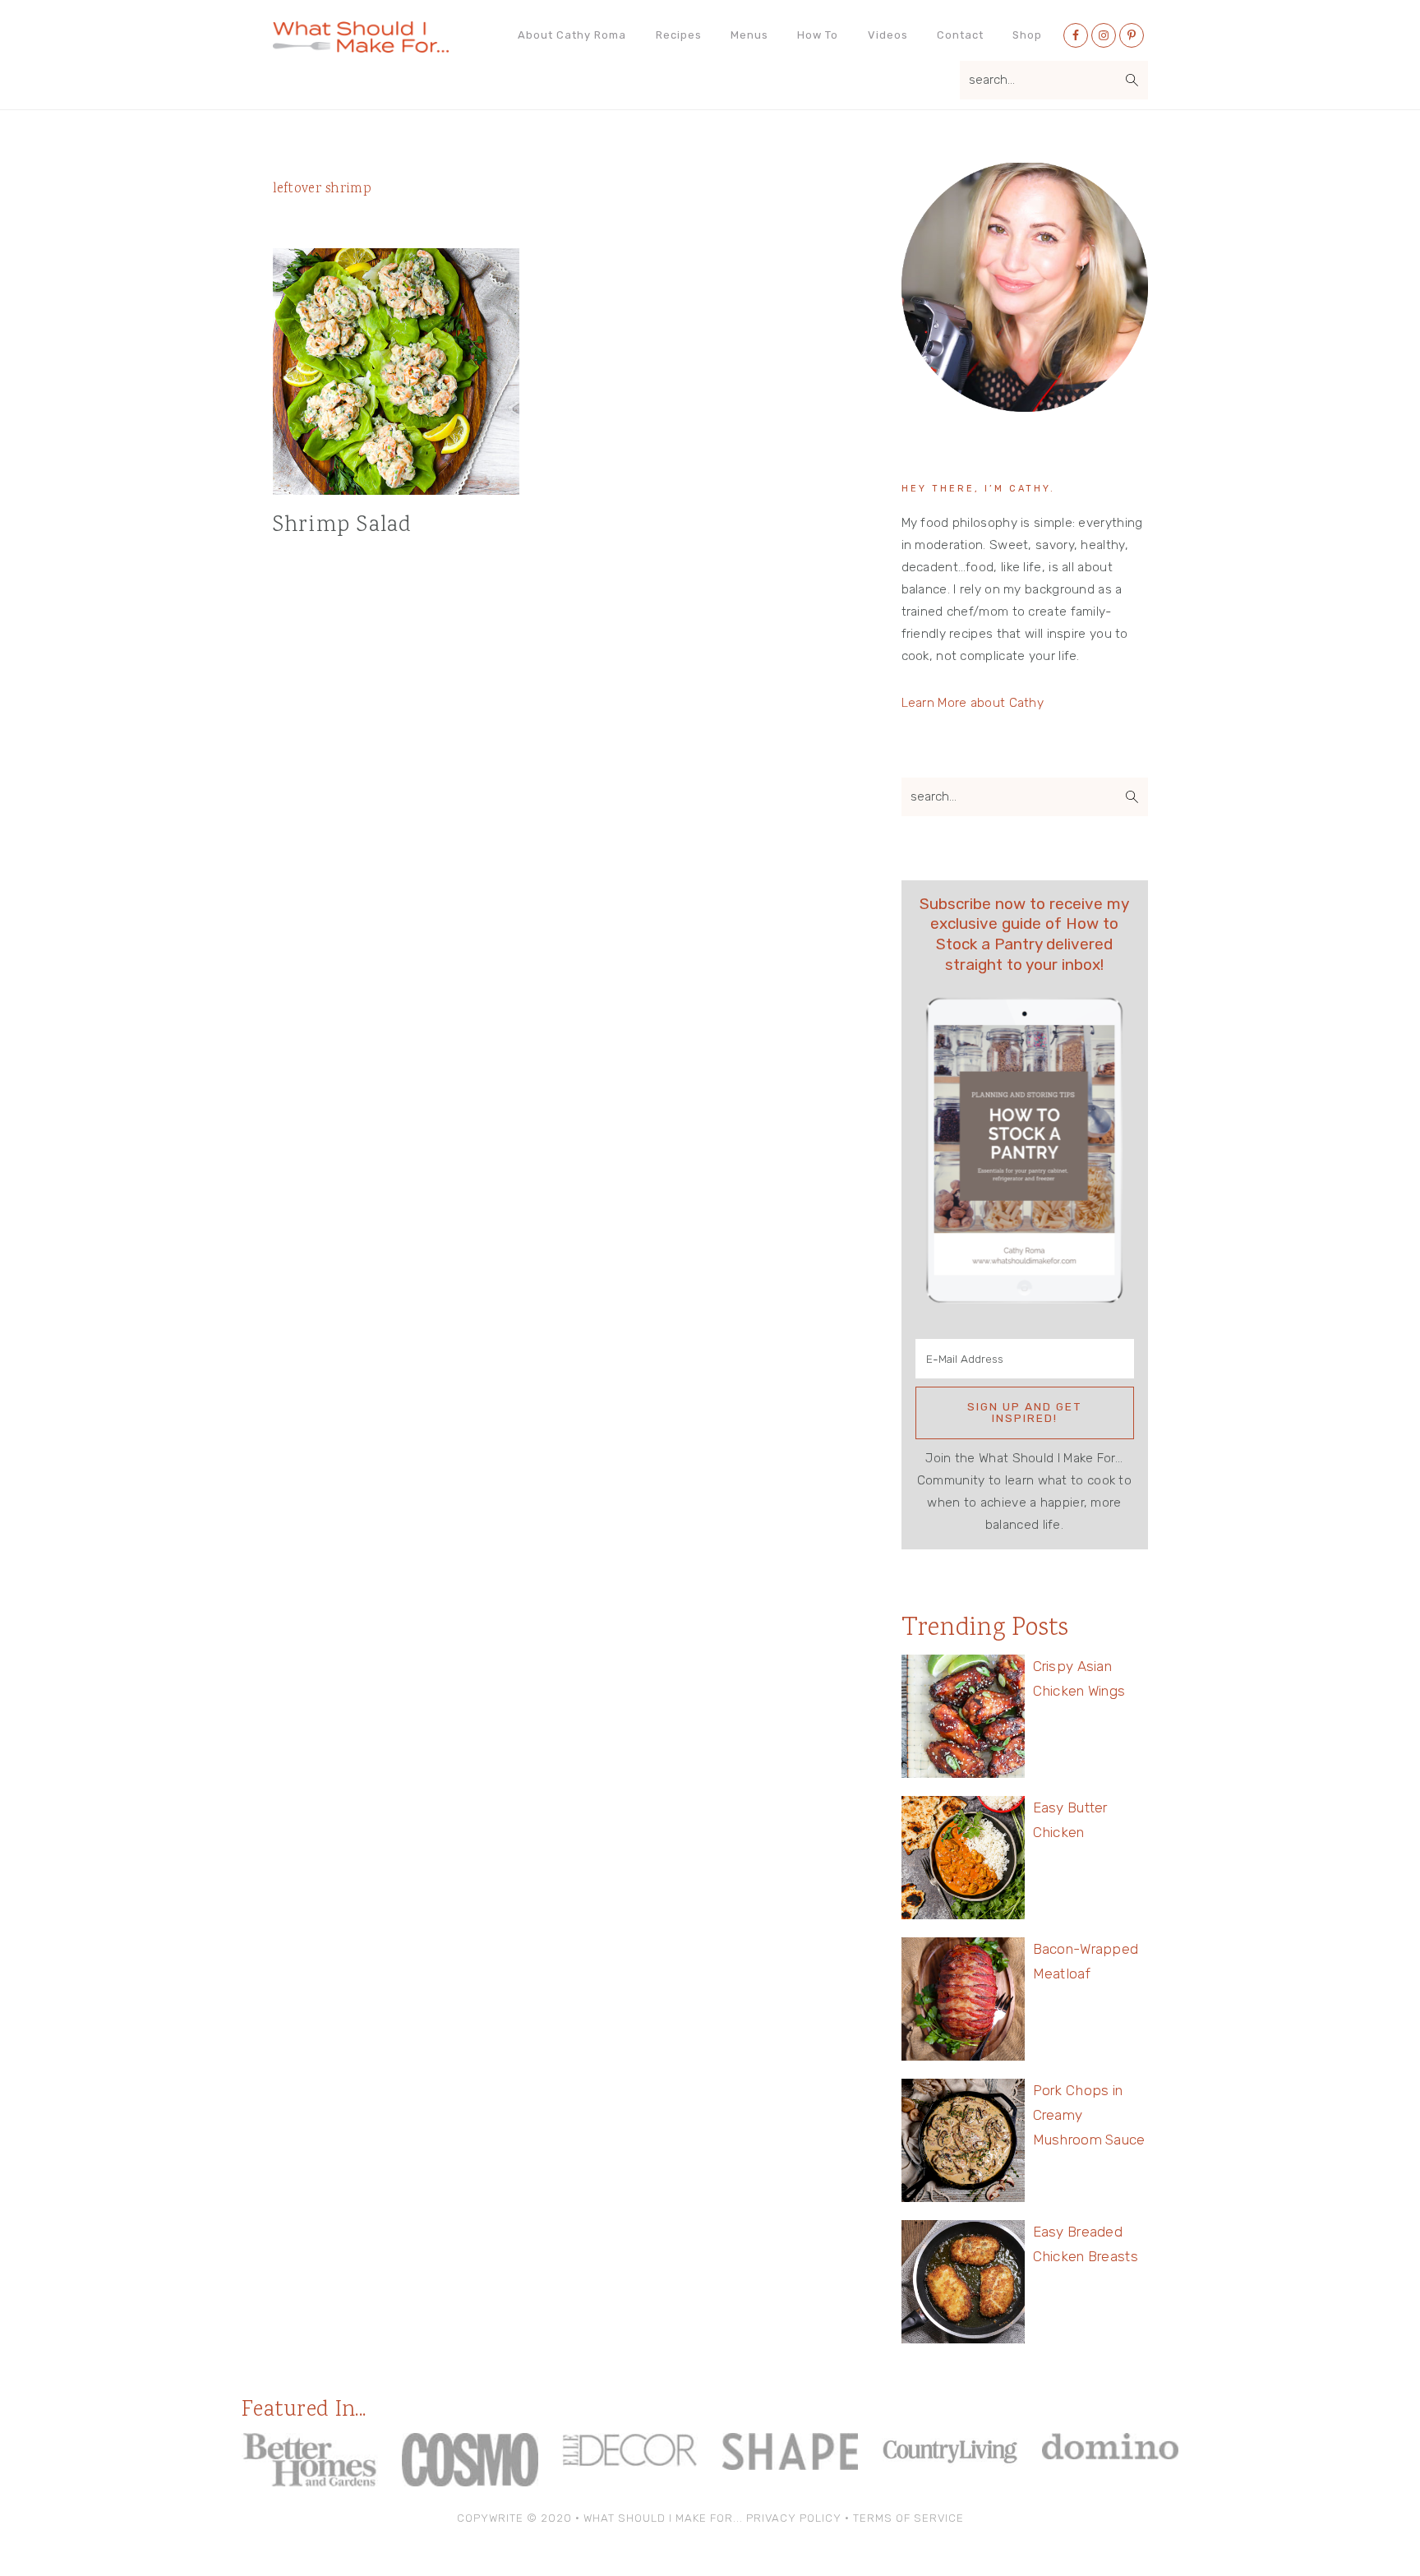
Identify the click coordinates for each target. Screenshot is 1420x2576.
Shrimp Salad (343, 526)
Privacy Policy (794, 2518)
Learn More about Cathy (973, 703)
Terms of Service (908, 2518)
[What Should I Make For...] (361, 46)
